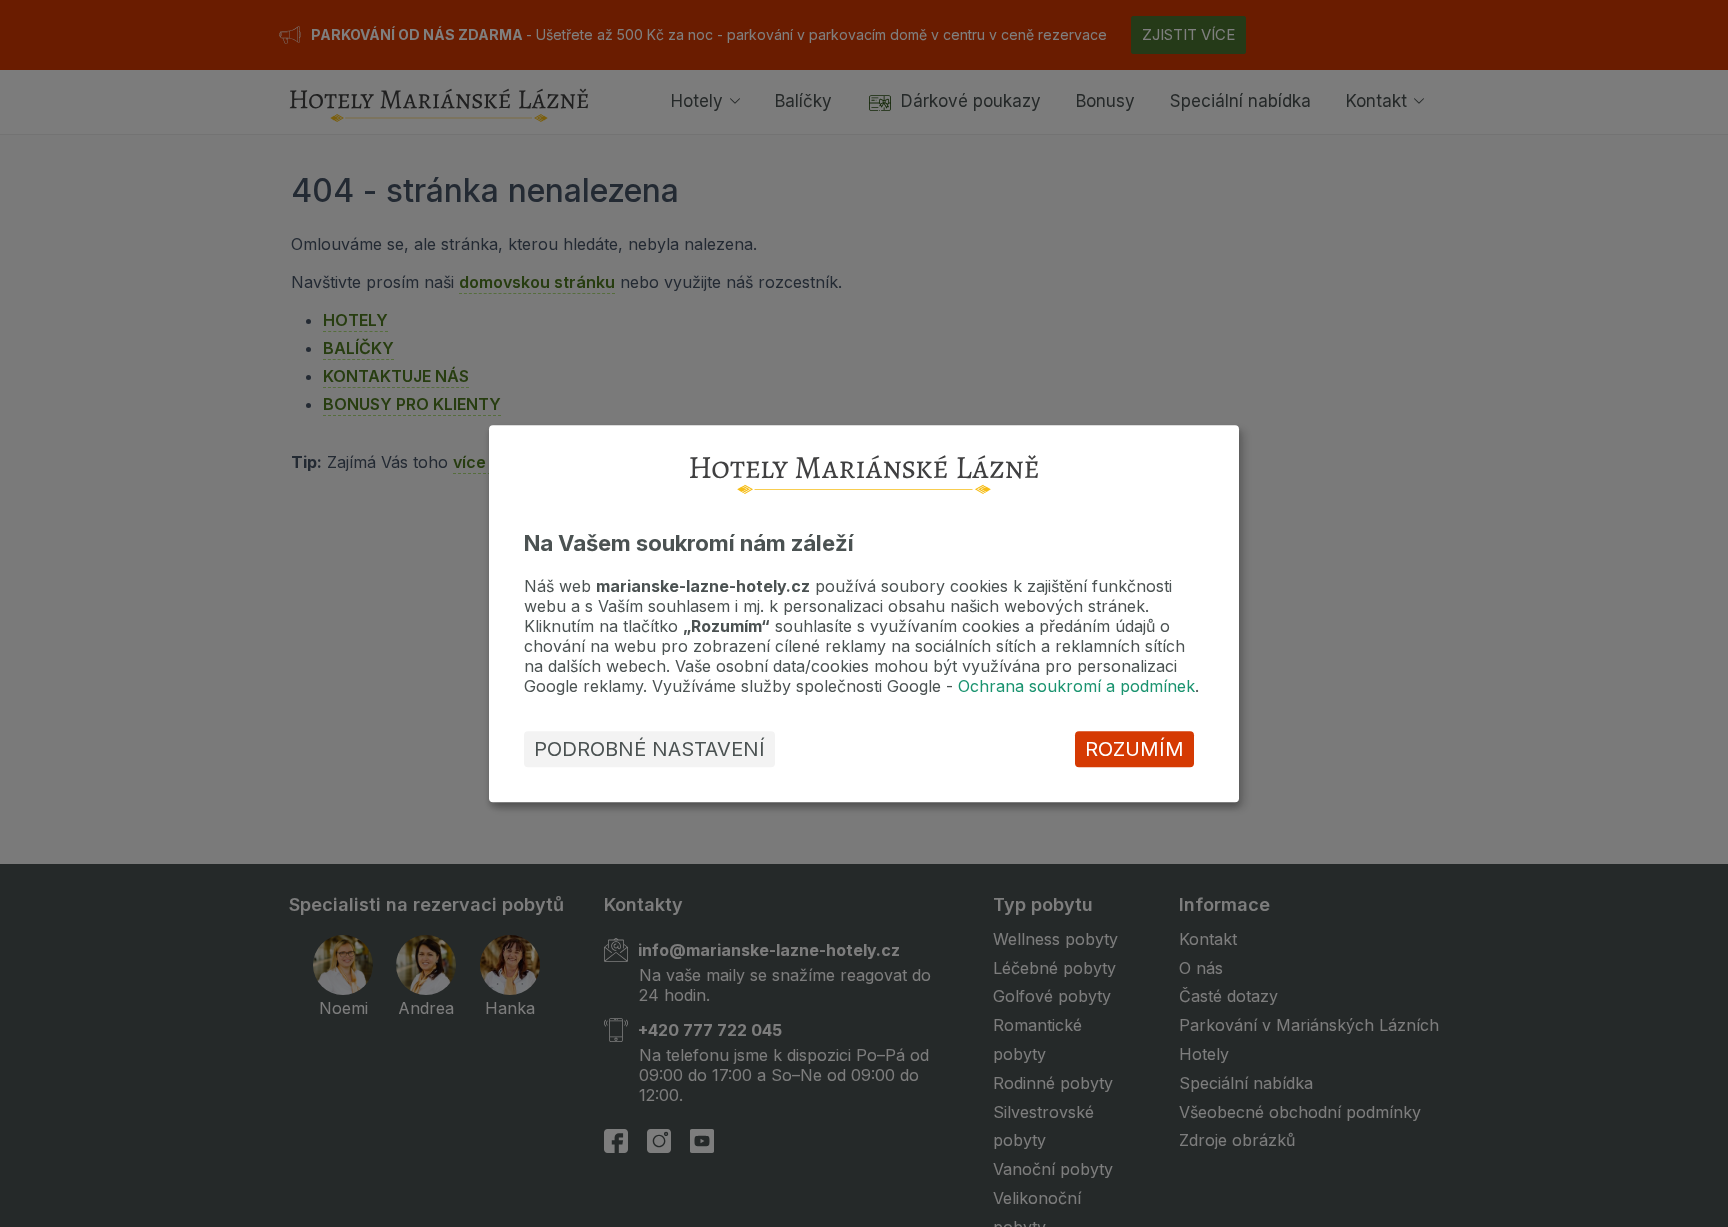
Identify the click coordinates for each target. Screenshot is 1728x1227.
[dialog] (864, 613)
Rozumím (1134, 749)
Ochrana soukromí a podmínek (1076, 686)
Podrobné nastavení (649, 749)
